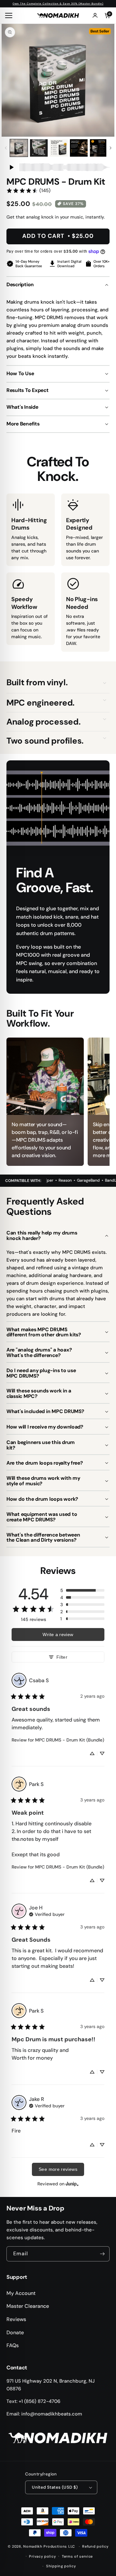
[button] (104, 683)
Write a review (58, 1634)
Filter (62, 1657)
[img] (47, 1914)
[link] (28, 190)
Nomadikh (33, 2546)
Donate (15, 2332)
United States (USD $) (55, 2487)
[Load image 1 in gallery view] (19, 148)
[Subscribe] (102, 2254)
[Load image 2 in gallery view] (39, 148)
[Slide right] (110, 148)
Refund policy (95, 2546)
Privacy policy (42, 2556)
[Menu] (10, 15)
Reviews (16, 2319)
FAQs (13, 2345)
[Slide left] (6, 148)
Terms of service (77, 2556)
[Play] (11, 167)
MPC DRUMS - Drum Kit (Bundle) (70, 1740)
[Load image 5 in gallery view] (99, 148)
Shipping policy (61, 2566)
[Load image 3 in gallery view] (59, 148)
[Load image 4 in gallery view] (79, 148)
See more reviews (58, 2169)
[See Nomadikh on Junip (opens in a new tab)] (72, 2184)
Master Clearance (28, 2306)
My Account (21, 2293)
